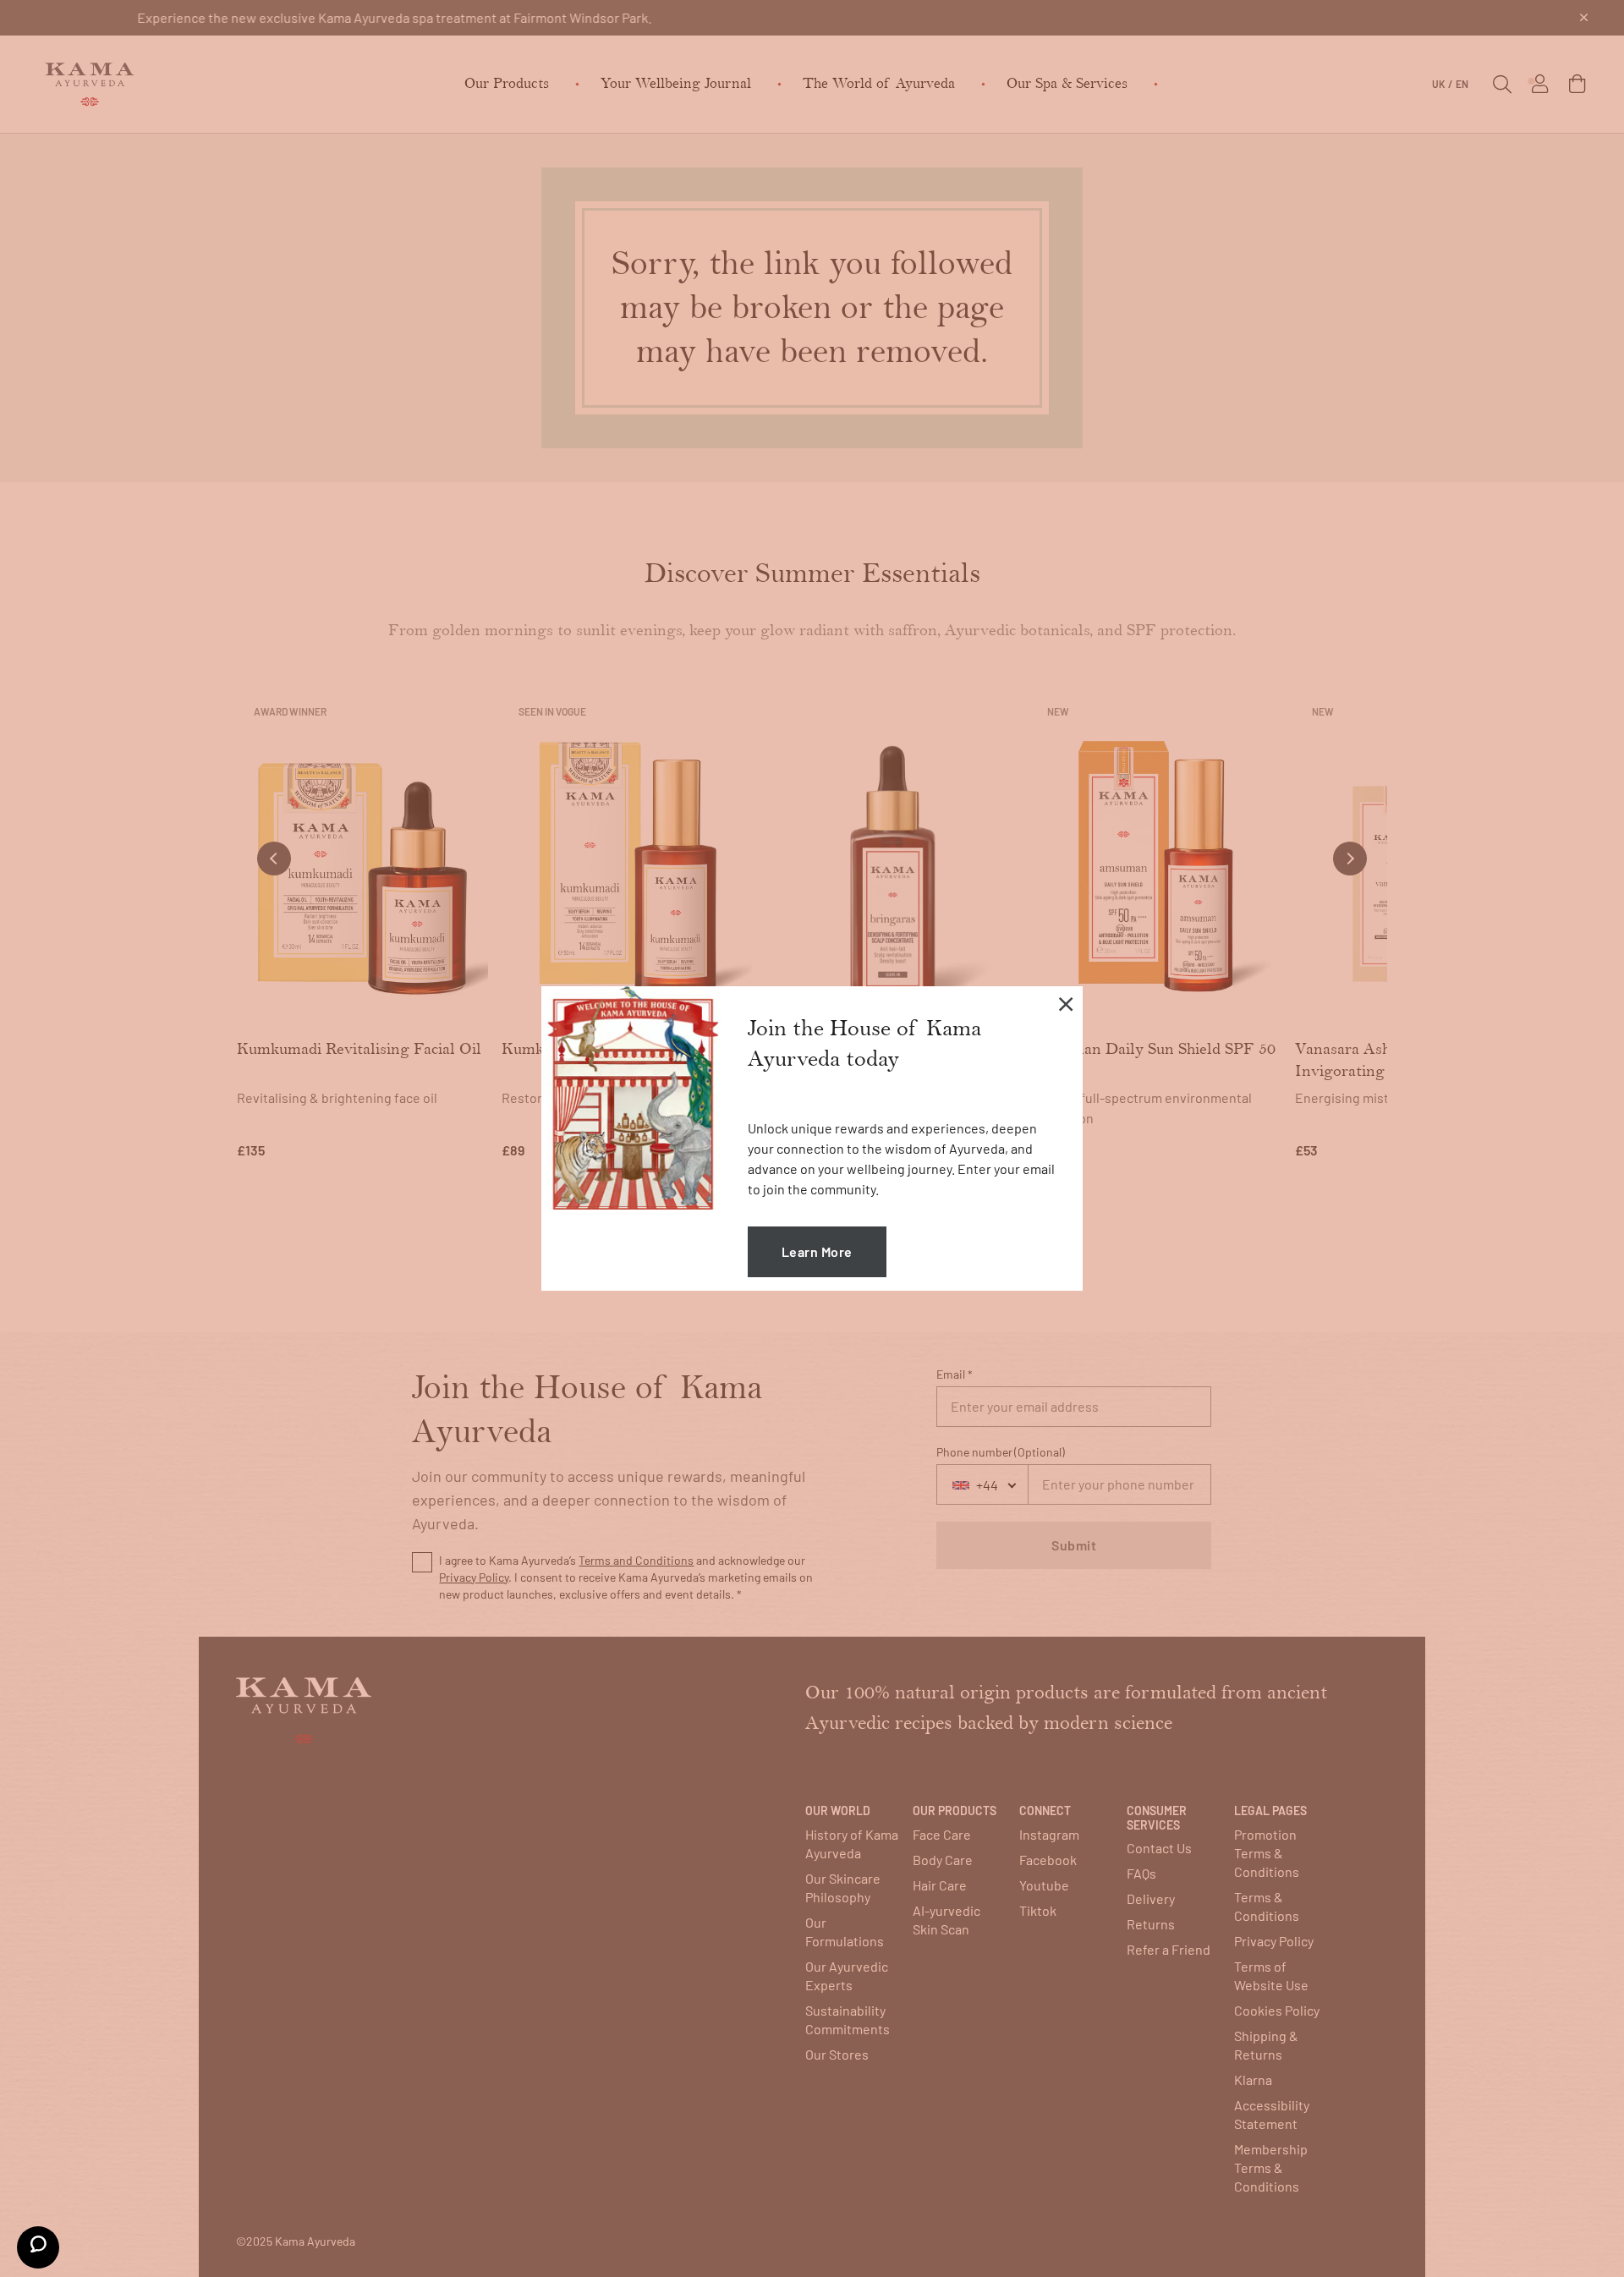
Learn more (817, 1251)
